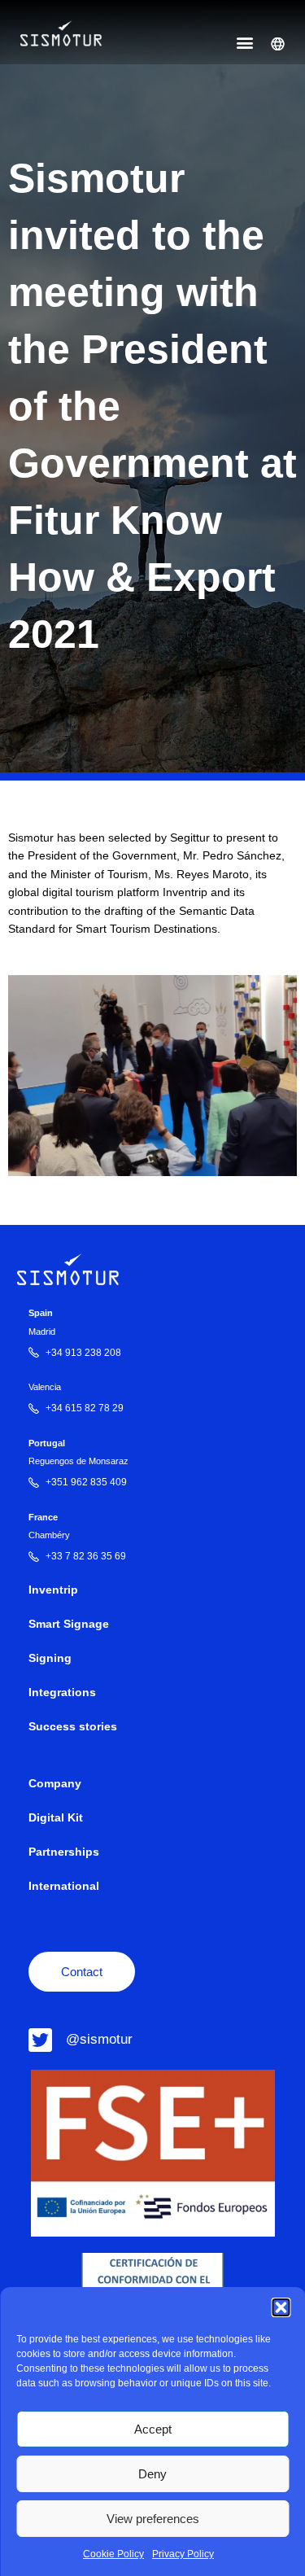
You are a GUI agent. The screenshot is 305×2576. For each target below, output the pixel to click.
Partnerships (64, 1852)
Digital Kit (56, 1818)
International (64, 1886)
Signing (50, 1658)
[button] (281, 2307)
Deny (152, 2474)
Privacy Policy (183, 2554)
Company (55, 1784)
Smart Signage (69, 1624)
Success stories (73, 1727)
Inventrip (53, 1590)
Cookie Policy (113, 2554)
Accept (153, 2429)
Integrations (62, 1693)
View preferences (153, 2519)
